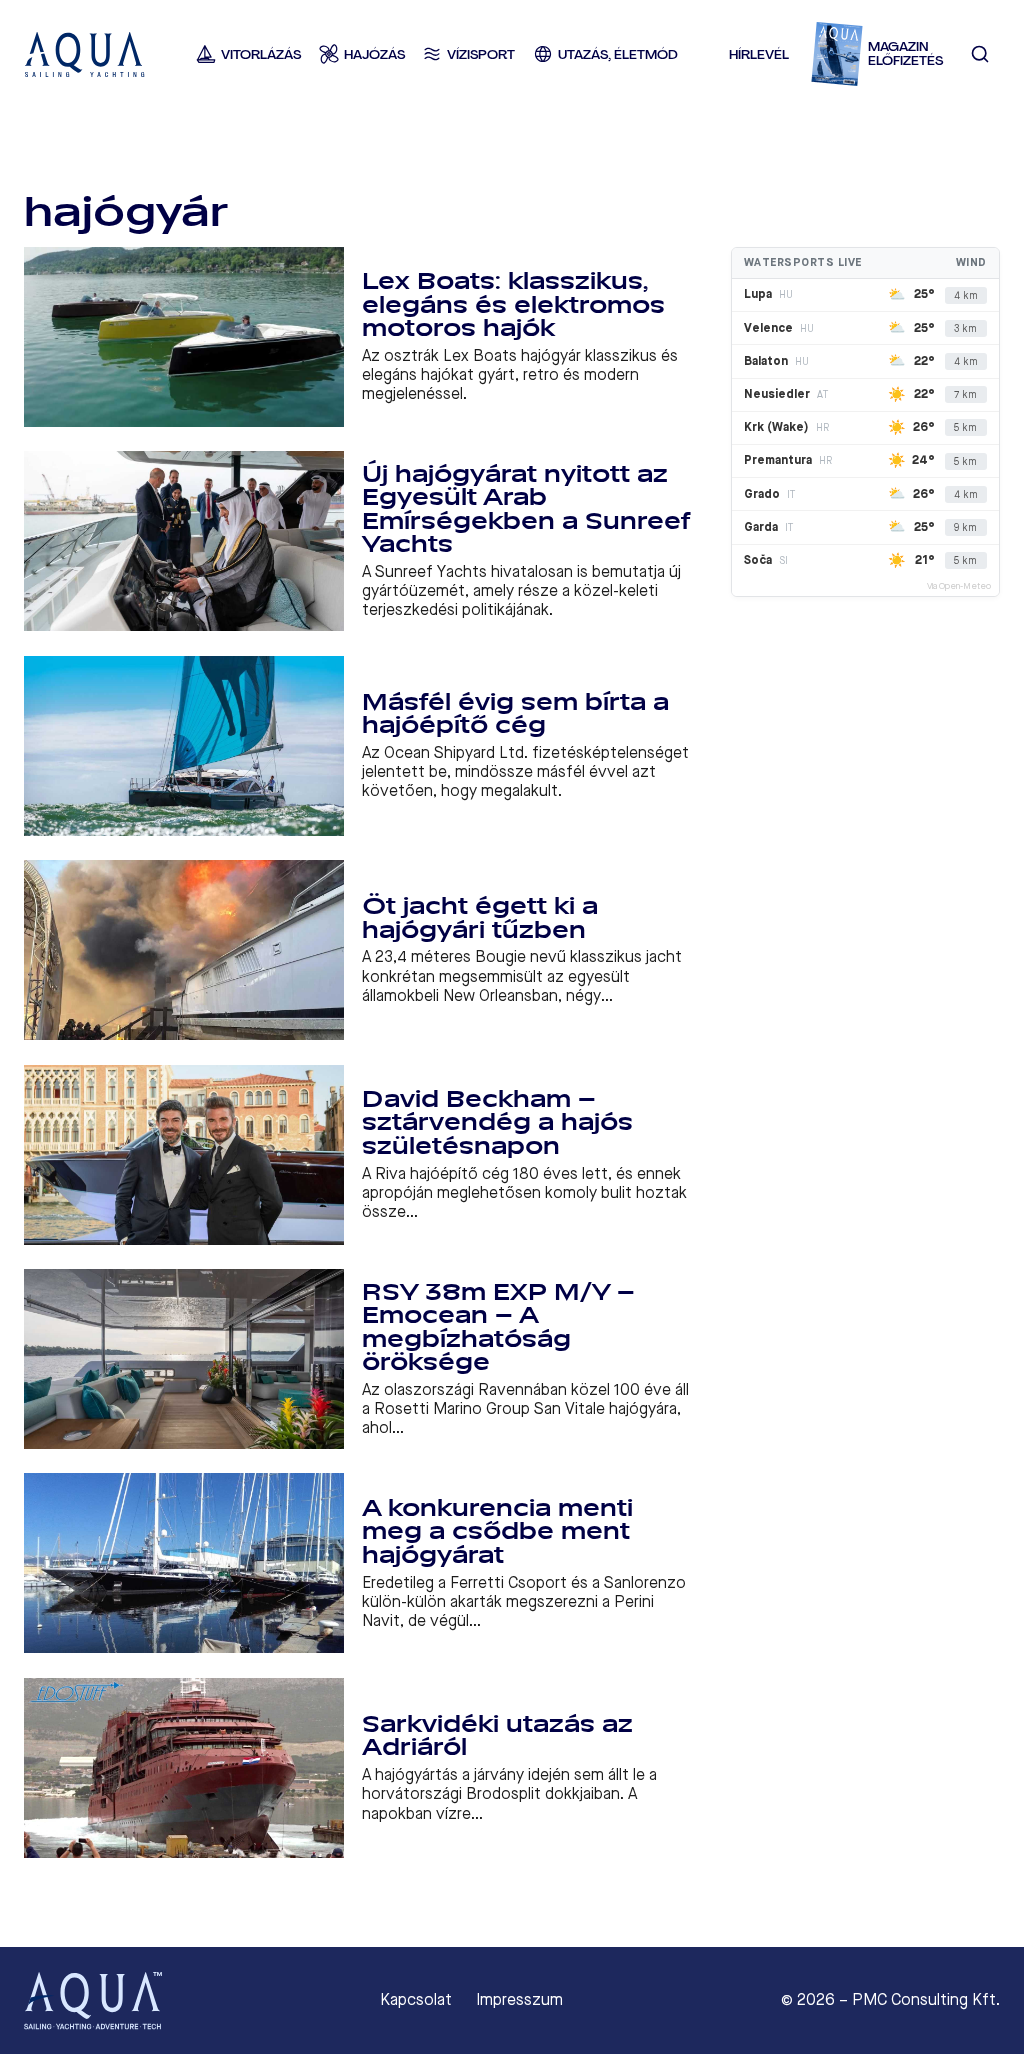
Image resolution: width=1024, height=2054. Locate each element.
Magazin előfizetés (905, 54)
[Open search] (980, 54)
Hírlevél (759, 54)
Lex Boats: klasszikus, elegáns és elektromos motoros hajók (513, 305)
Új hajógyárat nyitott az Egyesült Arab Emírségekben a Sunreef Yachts (526, 510)
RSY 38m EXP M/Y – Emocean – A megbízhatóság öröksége (498, 1328)
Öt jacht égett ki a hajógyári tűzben (480, 918)
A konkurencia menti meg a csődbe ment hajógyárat (497, 1532)
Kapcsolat (416, 2000)
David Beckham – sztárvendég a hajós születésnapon (497, 1123)
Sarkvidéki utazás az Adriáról (497, 1736)
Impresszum (519, 2000)
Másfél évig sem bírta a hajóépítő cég (515, 714)
